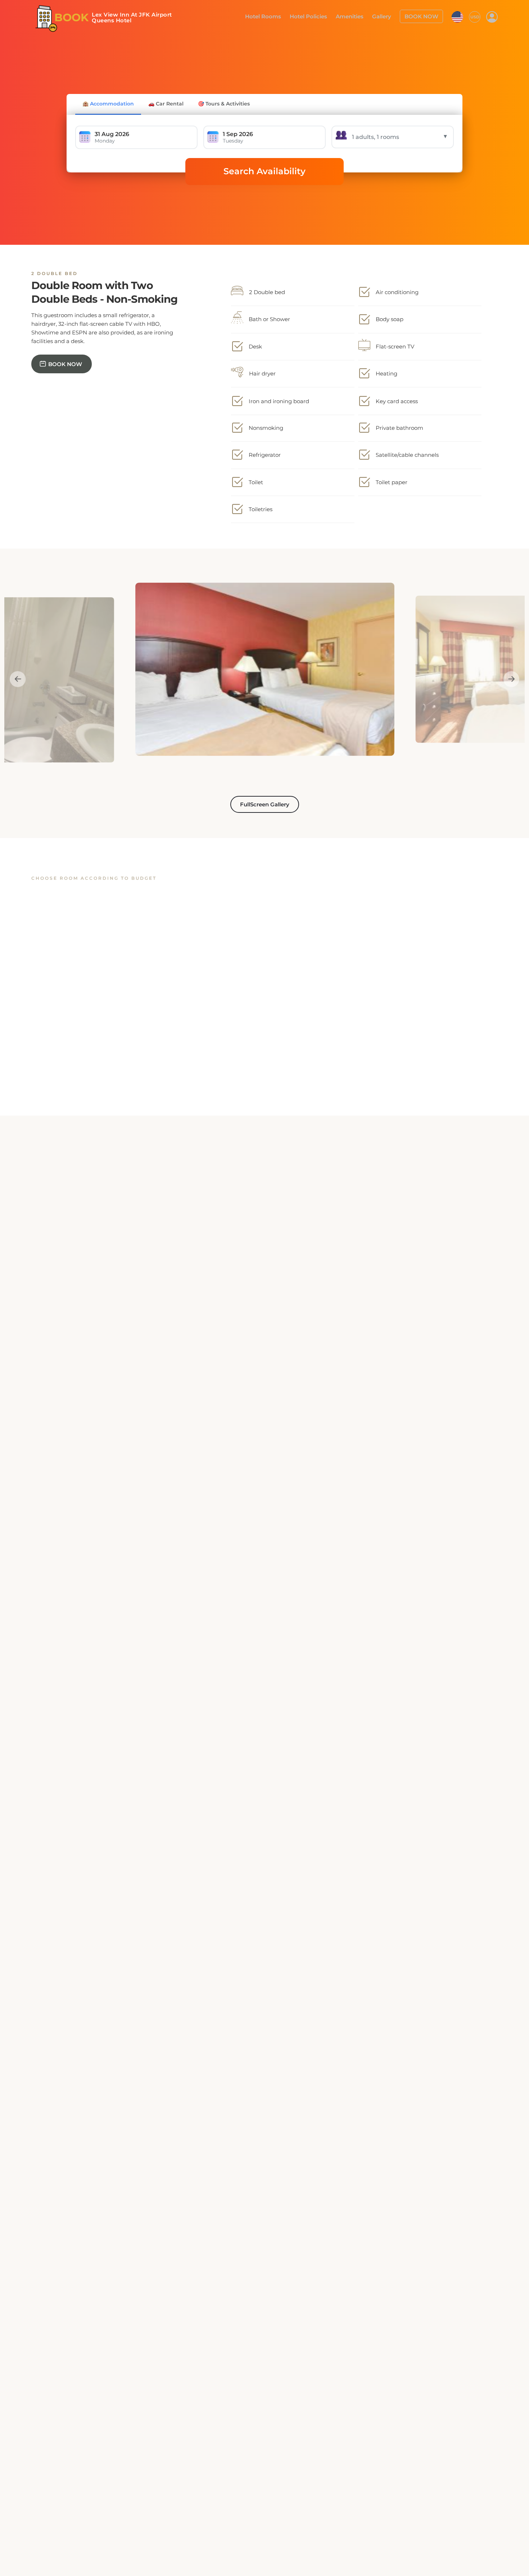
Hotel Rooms (276, 16)
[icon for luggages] (457, 16)
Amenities (357, 16)
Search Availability (264, 171)
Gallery (386, 16)
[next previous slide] (13, 679)
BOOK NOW (423, 16)
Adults (333, 1291)
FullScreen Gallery (265, 804)
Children (422, 1291)
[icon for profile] (492, 17)
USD (475, 16)
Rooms (245, 1291)
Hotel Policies (318, 16)
